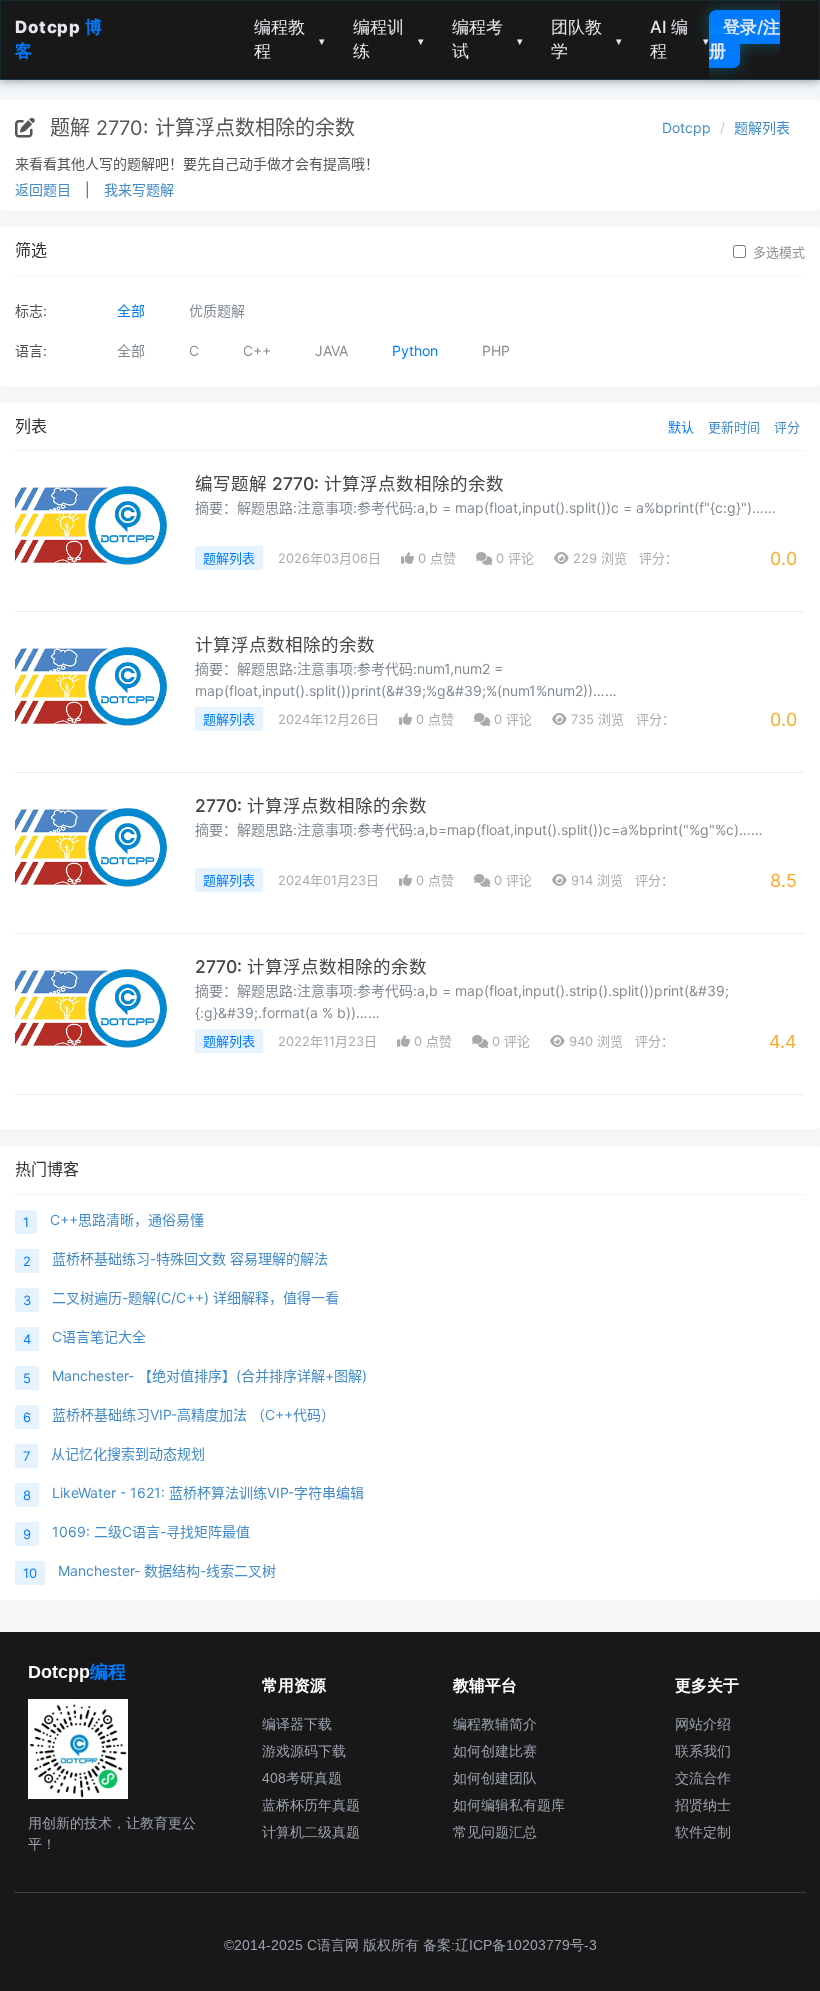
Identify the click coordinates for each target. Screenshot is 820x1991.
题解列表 (762, 127)
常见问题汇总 (495, 1832)
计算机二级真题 (311, 1832)
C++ (257, 350)
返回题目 (43, 189)
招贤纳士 (703, 1805)
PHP (496, 350)
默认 (681, 427)
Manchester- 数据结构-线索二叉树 (167, 1570)
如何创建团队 (495, 1778)
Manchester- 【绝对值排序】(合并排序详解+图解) (209, 1375)
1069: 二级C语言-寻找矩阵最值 (151, 1531)
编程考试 (487, 39)
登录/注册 (744, 39)
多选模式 (779, 252)
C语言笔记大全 (99, 1336)
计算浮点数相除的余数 (285, 644)
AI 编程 (679, 39)
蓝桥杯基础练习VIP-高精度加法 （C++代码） (193, 1414)
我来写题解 (139, 189)
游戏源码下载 (304, 1751)
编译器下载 (297, 1724)
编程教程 (289, 39)
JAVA (331, 350)
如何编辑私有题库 (509, 1805)
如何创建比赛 (495, 1751)
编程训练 (388, 39)
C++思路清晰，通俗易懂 (127, 1219)
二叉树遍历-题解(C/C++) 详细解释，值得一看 (195, 1297)
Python (415, 350)
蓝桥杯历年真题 (311, 1805)
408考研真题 (302, 1778)
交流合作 (703, 1778)
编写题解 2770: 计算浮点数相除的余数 (349, 483)
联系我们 (703, 1751)
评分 (787, 427)
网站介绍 (703, 1724)
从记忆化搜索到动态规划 (128, 1453)
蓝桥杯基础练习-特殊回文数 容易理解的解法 (190, 1258)
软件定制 (703, 1832)
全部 (131, 310)
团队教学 (586, 39)
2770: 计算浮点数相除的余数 (311, 805)
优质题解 (217, 310)
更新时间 (734, 427)
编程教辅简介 (495, 1724)
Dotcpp (686, 127)
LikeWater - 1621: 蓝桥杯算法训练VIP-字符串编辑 (208, 1492)
